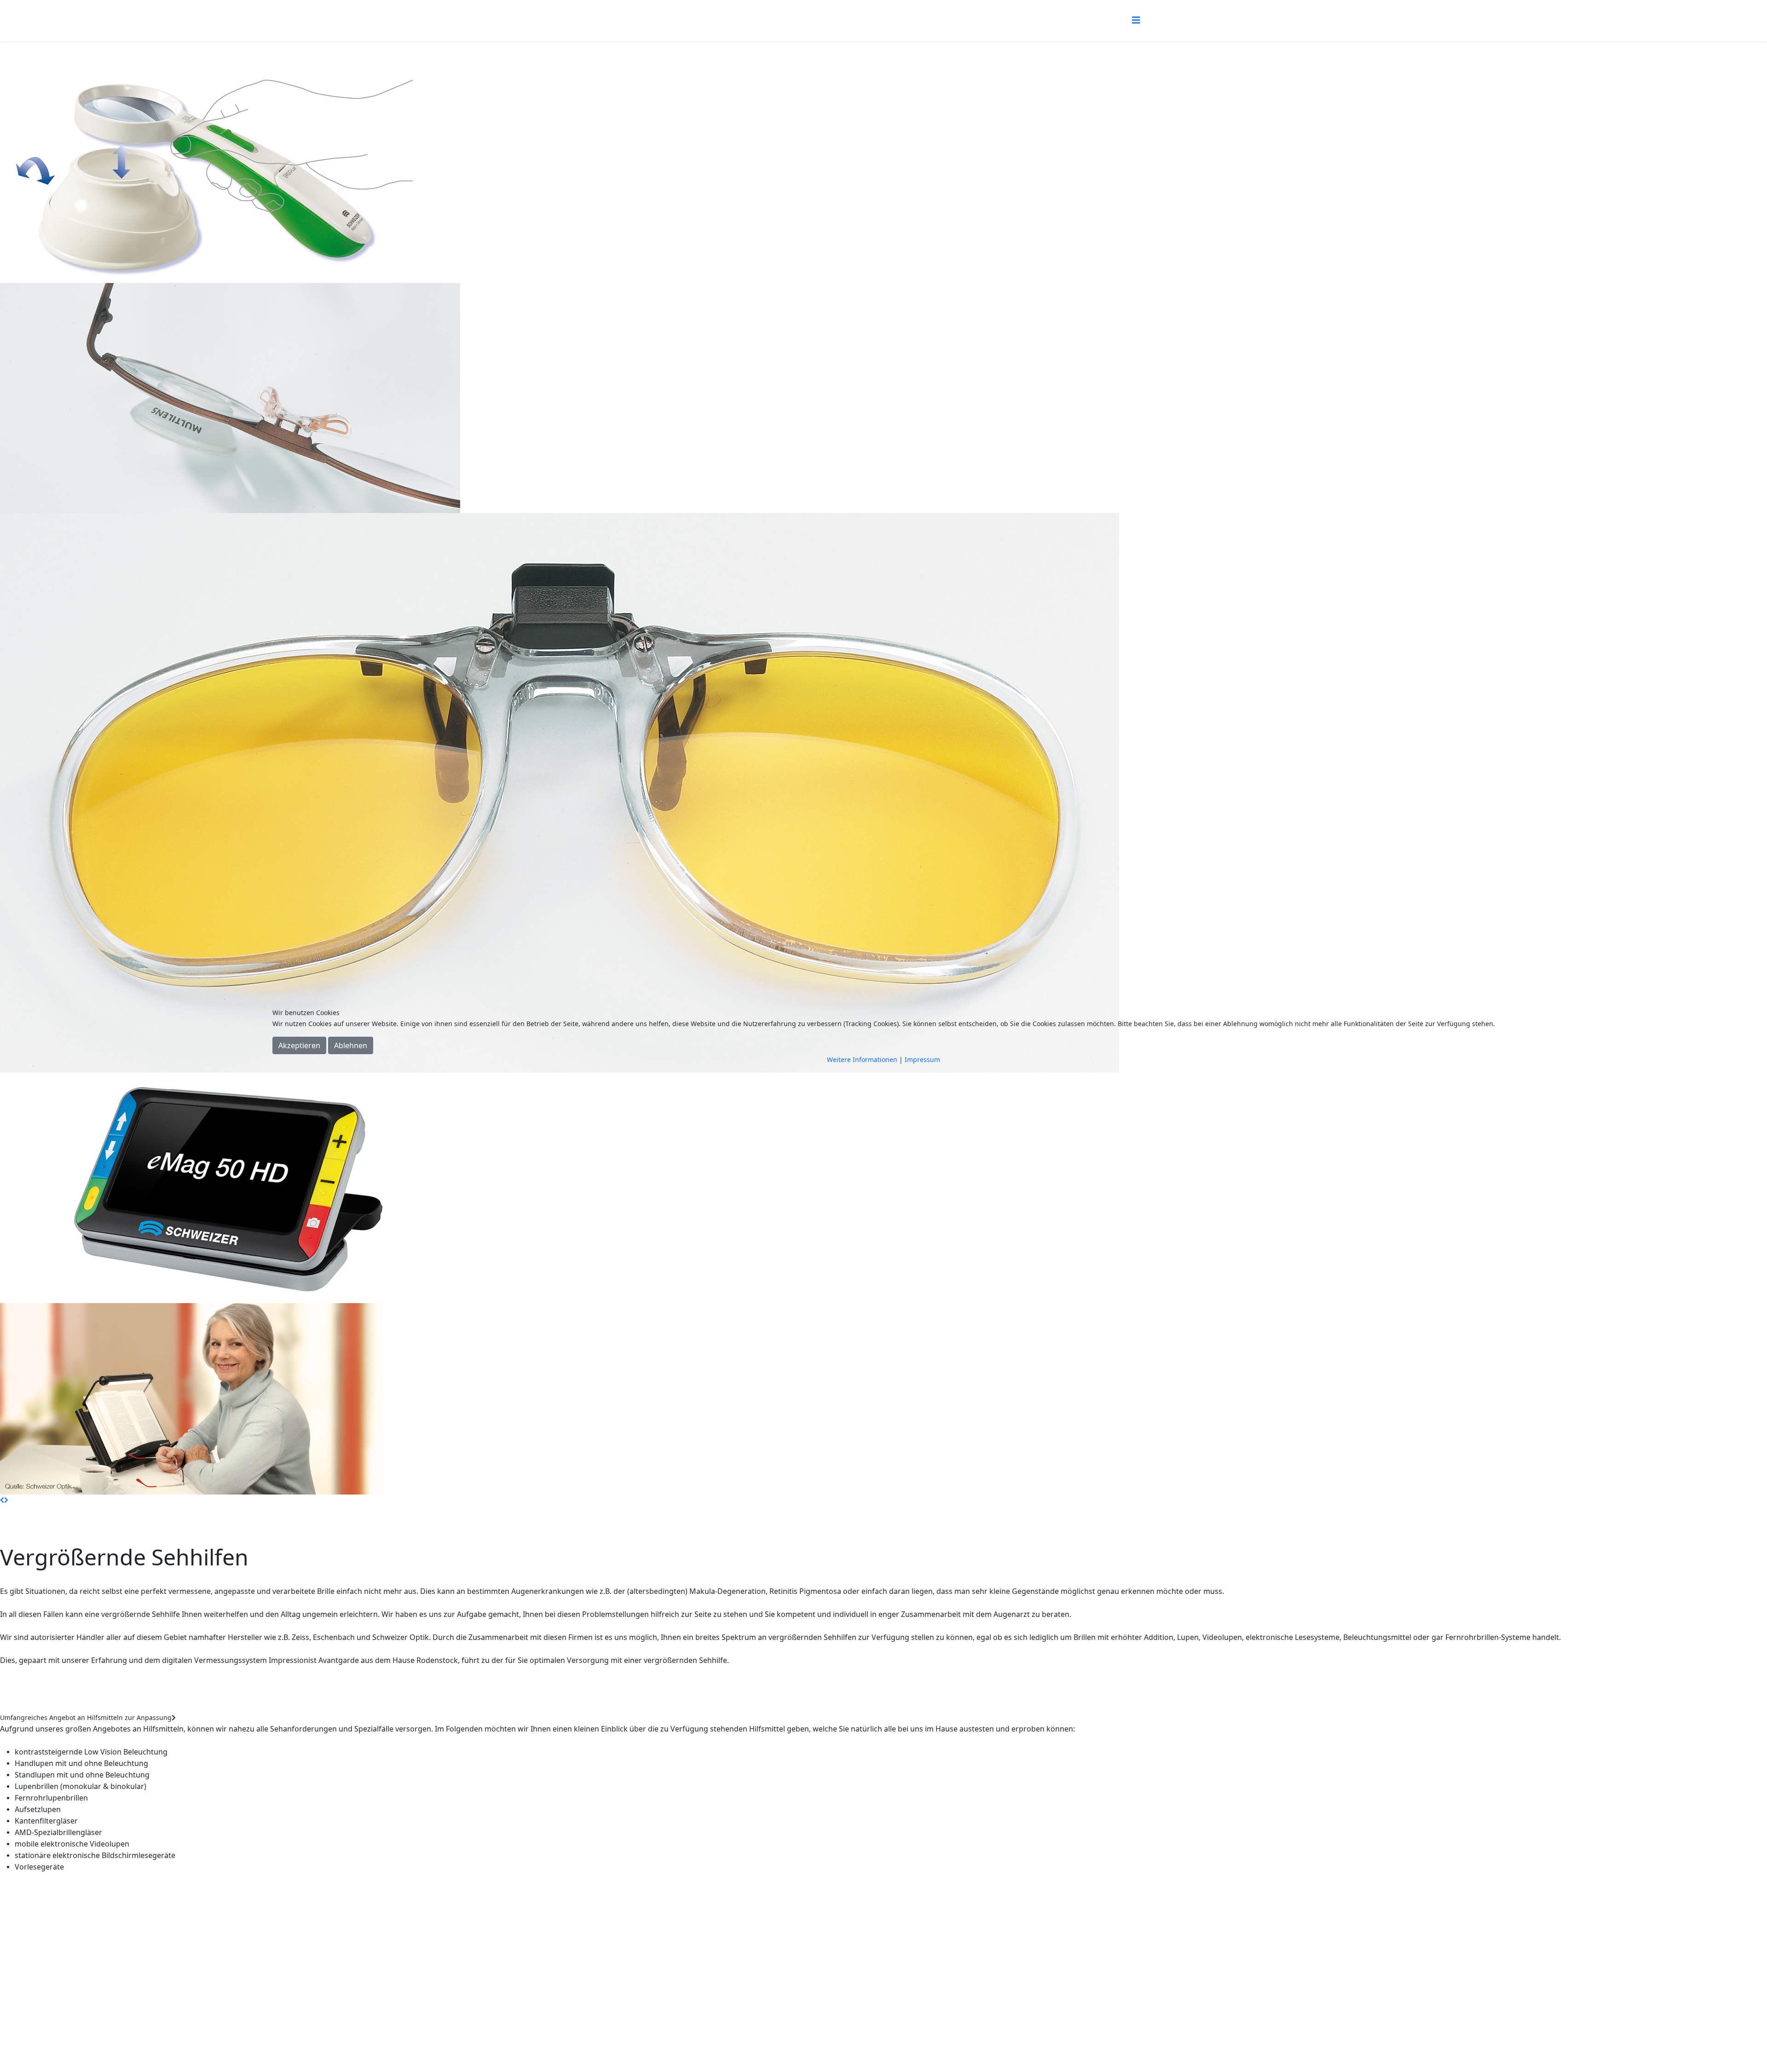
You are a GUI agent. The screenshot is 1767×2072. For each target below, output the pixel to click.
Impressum (922, 1059)
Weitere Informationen (862, 1059)
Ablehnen (351, 1045)
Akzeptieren (299, 1045)
